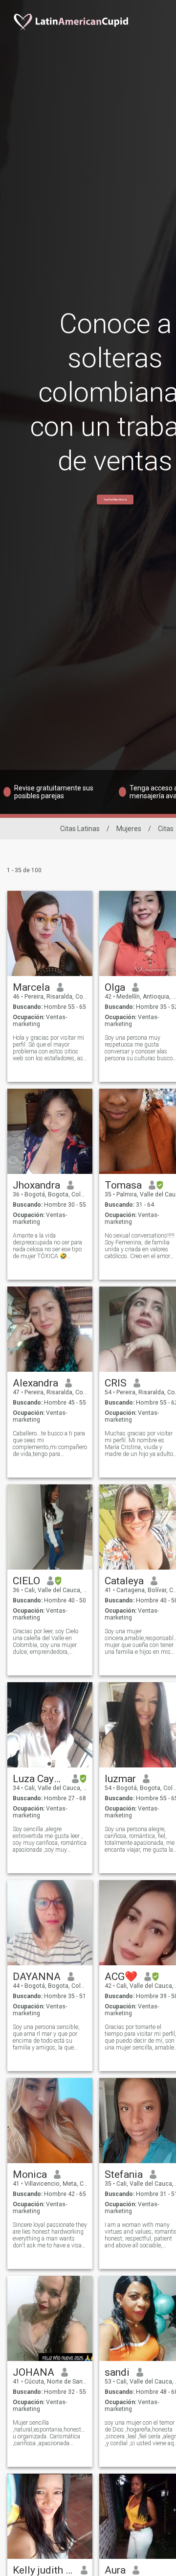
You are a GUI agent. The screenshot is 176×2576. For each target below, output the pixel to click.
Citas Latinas (80, 829)
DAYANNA (37, 1977)
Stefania (124, 2174)
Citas (166, 829)
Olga (115, 987)
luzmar (120, 1779)
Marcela (31, 987)
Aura (115, 2570)
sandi (117, 2372)
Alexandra (35, 1383)
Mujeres (129, 829)
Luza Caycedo (39, 1779)
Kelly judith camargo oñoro (43, 2570)
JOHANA (33, 2372)
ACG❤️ (121, 1977)
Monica (30, 2174)
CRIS (116, 1383)
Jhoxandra (36, 1185)
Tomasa (123, 1185)
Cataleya (124, 1581)
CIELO (26, 1581)
